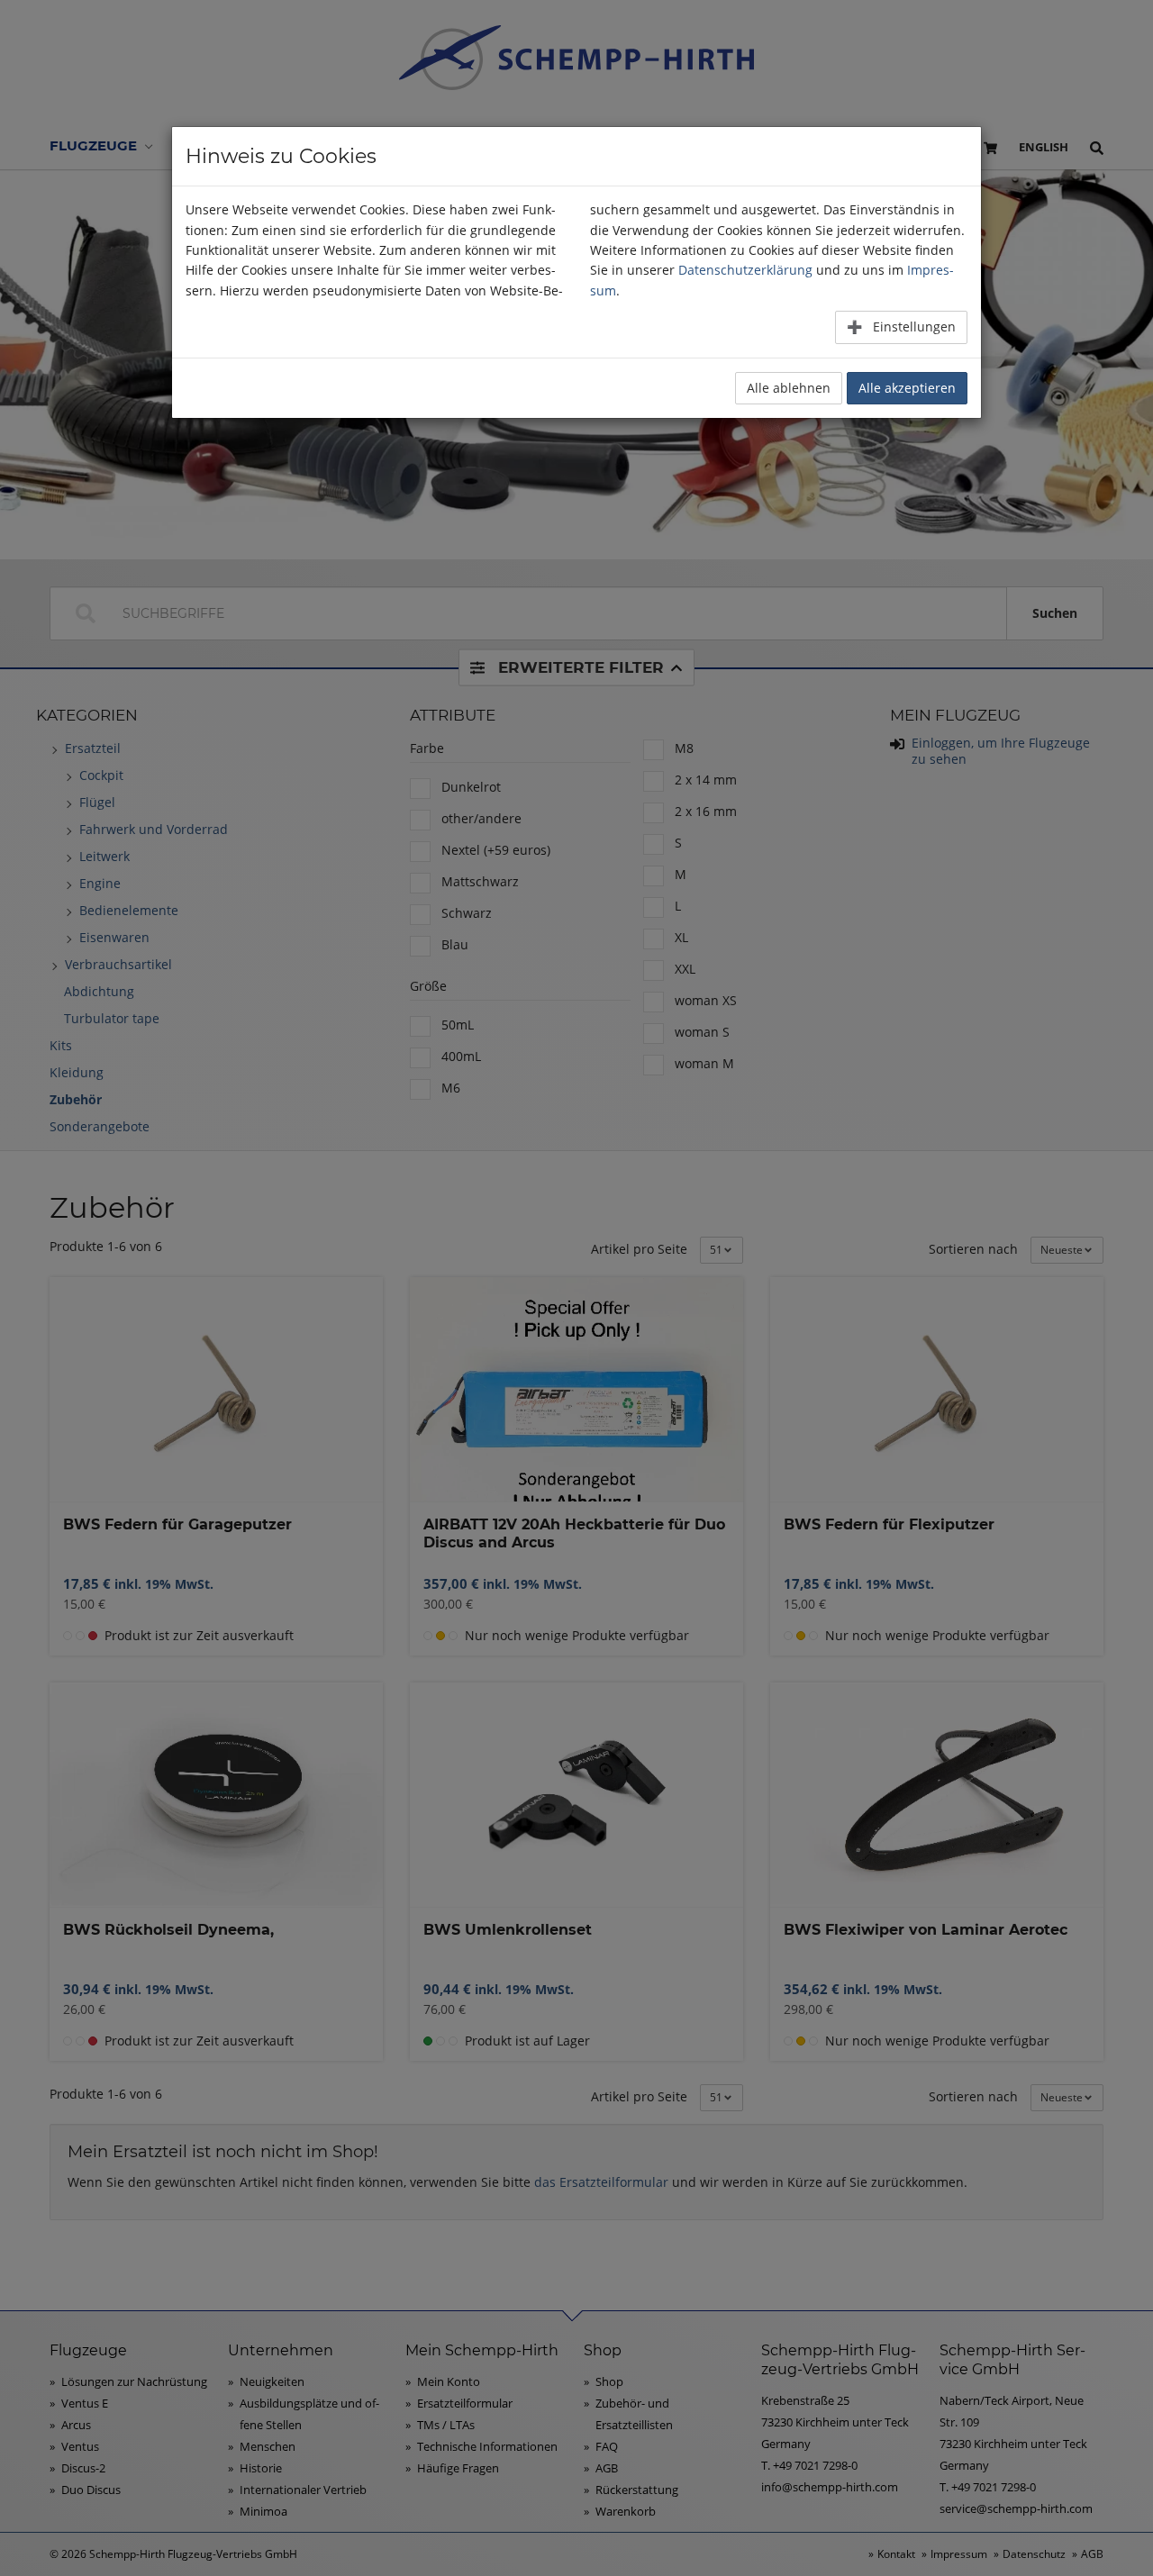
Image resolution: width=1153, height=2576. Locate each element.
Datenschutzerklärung (745, 270)
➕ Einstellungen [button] (901, 327)
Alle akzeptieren (907, 388)
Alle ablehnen (789, 388)
